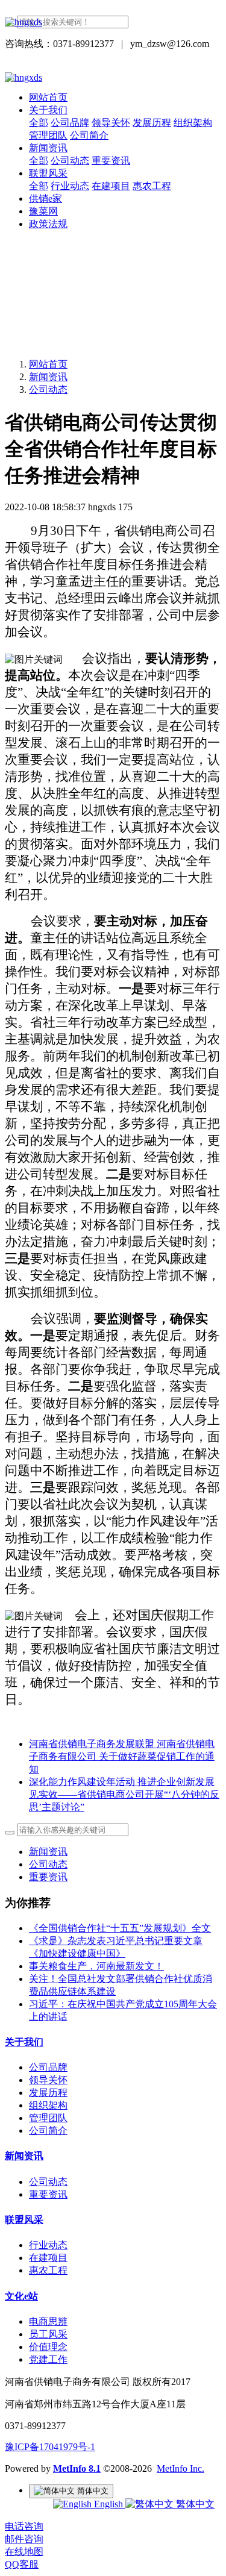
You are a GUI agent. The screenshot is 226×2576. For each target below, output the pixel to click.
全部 (39, 123)
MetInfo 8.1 (77, 2468)
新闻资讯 (48, 377)
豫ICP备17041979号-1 (50, 2447)
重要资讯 (48, 1877)
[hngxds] (113, 22)
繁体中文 (194, 2504)
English (108, 2504)
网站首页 (48, 97)
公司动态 (48, 389)
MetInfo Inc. (180, 2468)
